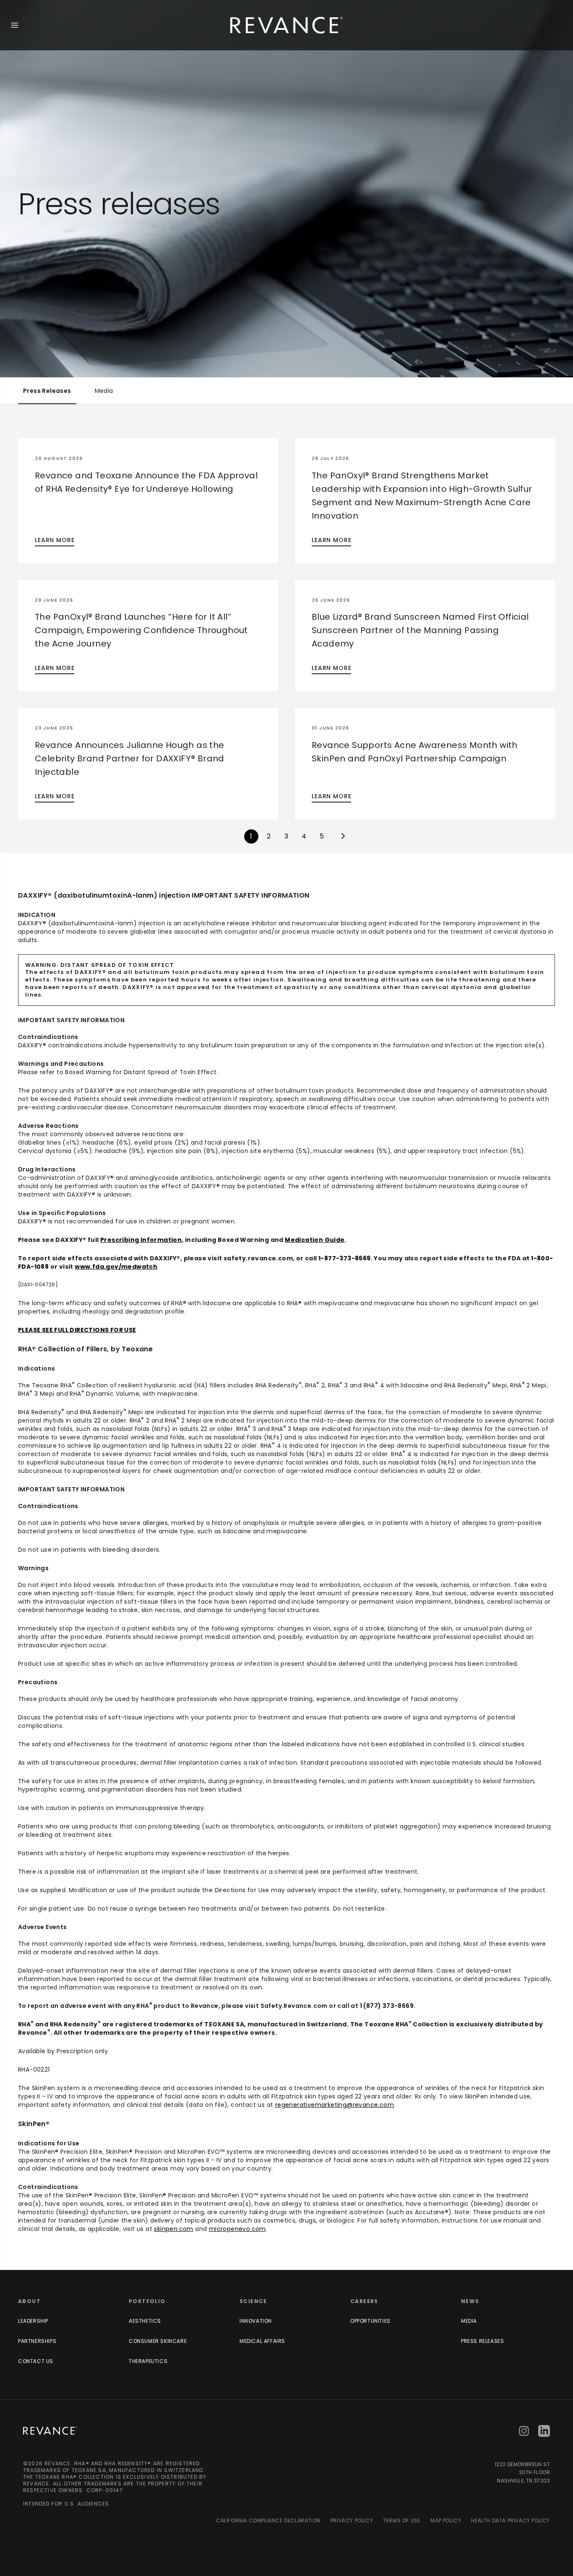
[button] (148, 501)
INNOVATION (256, 2321)
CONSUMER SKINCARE (158, 2341)
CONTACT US (36, 2361)
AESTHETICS (145, 2321)
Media (104, 391)
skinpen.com (173, 2229)
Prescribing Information (141, 1240)
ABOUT (29, 2301)
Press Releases (47, 391)
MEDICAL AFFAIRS (262, 2341)
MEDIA (469, 2321)
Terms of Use (402, 2521)
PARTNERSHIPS (37, 2341)
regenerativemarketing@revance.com (335, 2105)
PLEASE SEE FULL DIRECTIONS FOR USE (77, 1330)
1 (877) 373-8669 (387, 2006)
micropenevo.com (237, 2229)
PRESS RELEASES (482, 2341)
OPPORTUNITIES (370, 2321)
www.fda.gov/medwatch (116, 1267)
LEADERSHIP (33, 2321)
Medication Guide (315, 1240)
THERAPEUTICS (148, 2361)
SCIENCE (253, 2301)
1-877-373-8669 (345, 1258)
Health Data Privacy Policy (510, 2521)
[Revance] (286, 25)
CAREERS (364, 2301)
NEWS (470, 2301)
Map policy (446, 2521)
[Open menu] (15, 25)
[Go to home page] (50, 2431)
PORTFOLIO (147, 2301)
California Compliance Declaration (268, 2521)
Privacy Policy (352, 2521)
